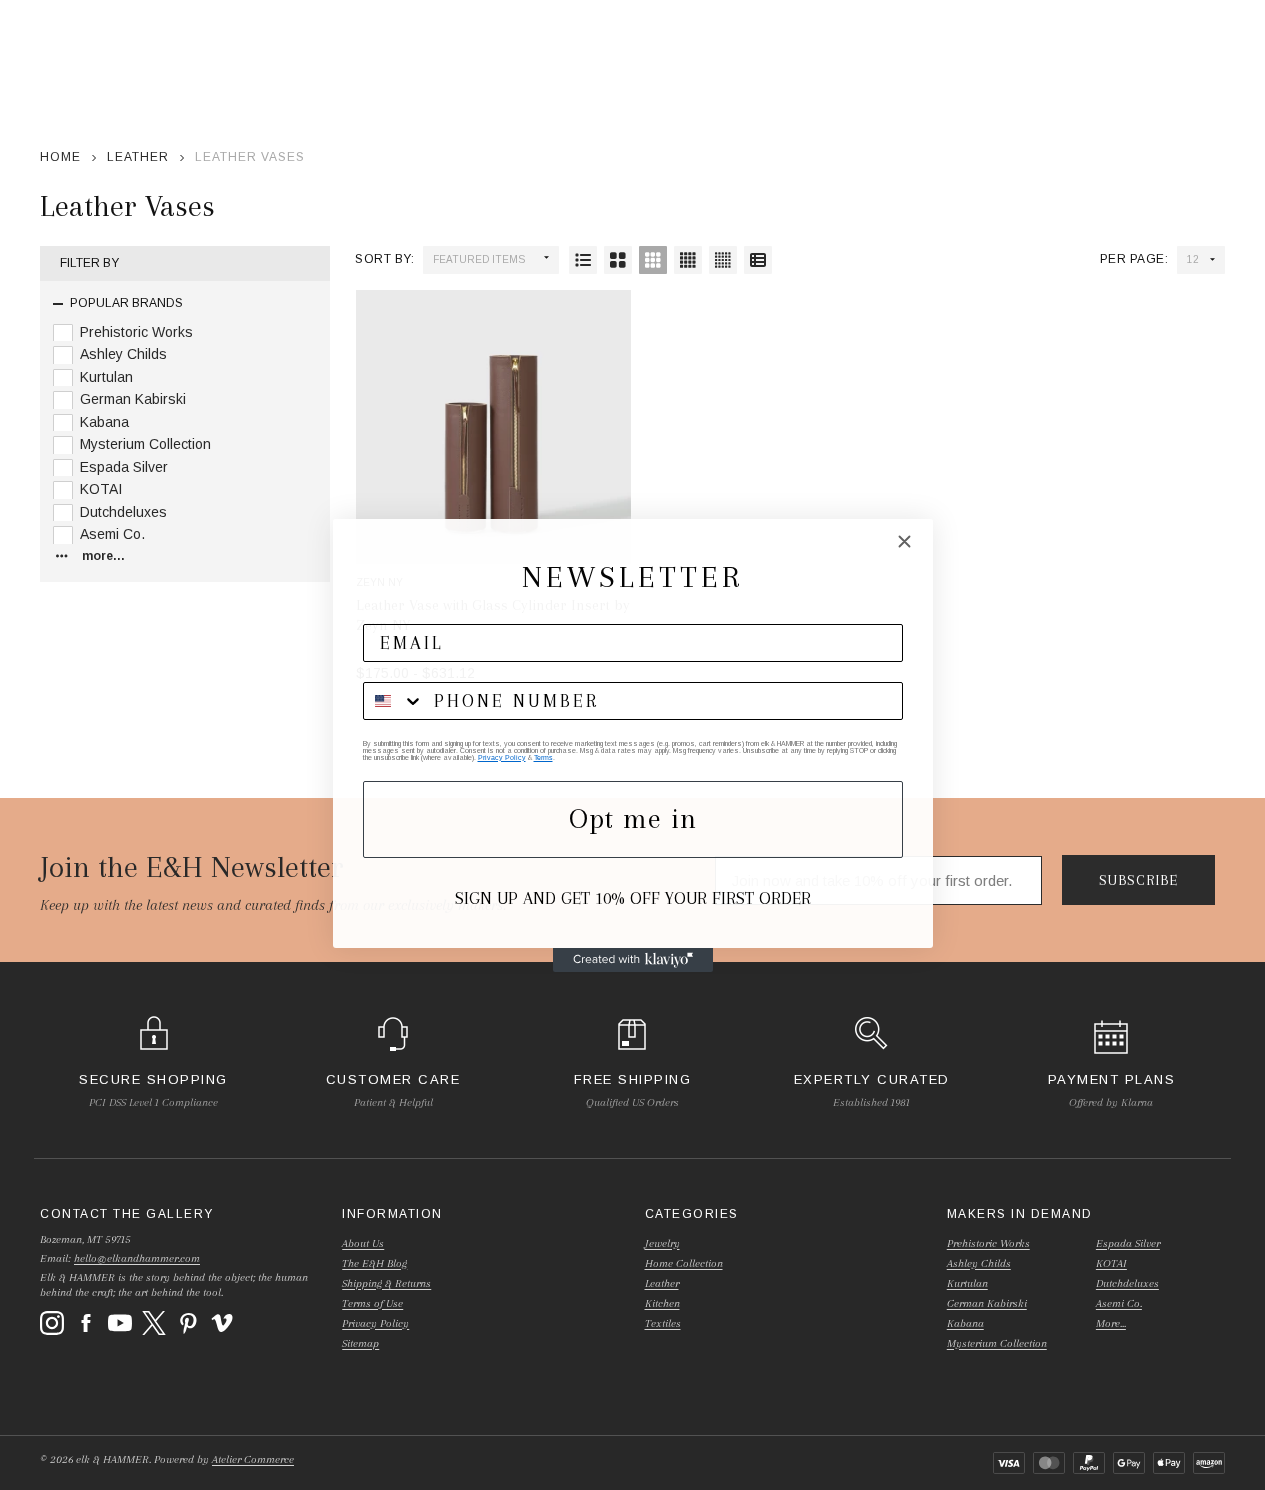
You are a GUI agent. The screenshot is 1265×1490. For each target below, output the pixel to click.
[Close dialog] (904, 541)
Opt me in (633, 818)
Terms (543, 757)
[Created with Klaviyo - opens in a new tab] (633, 960)
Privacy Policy (502, 757)
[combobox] (394, 701)
